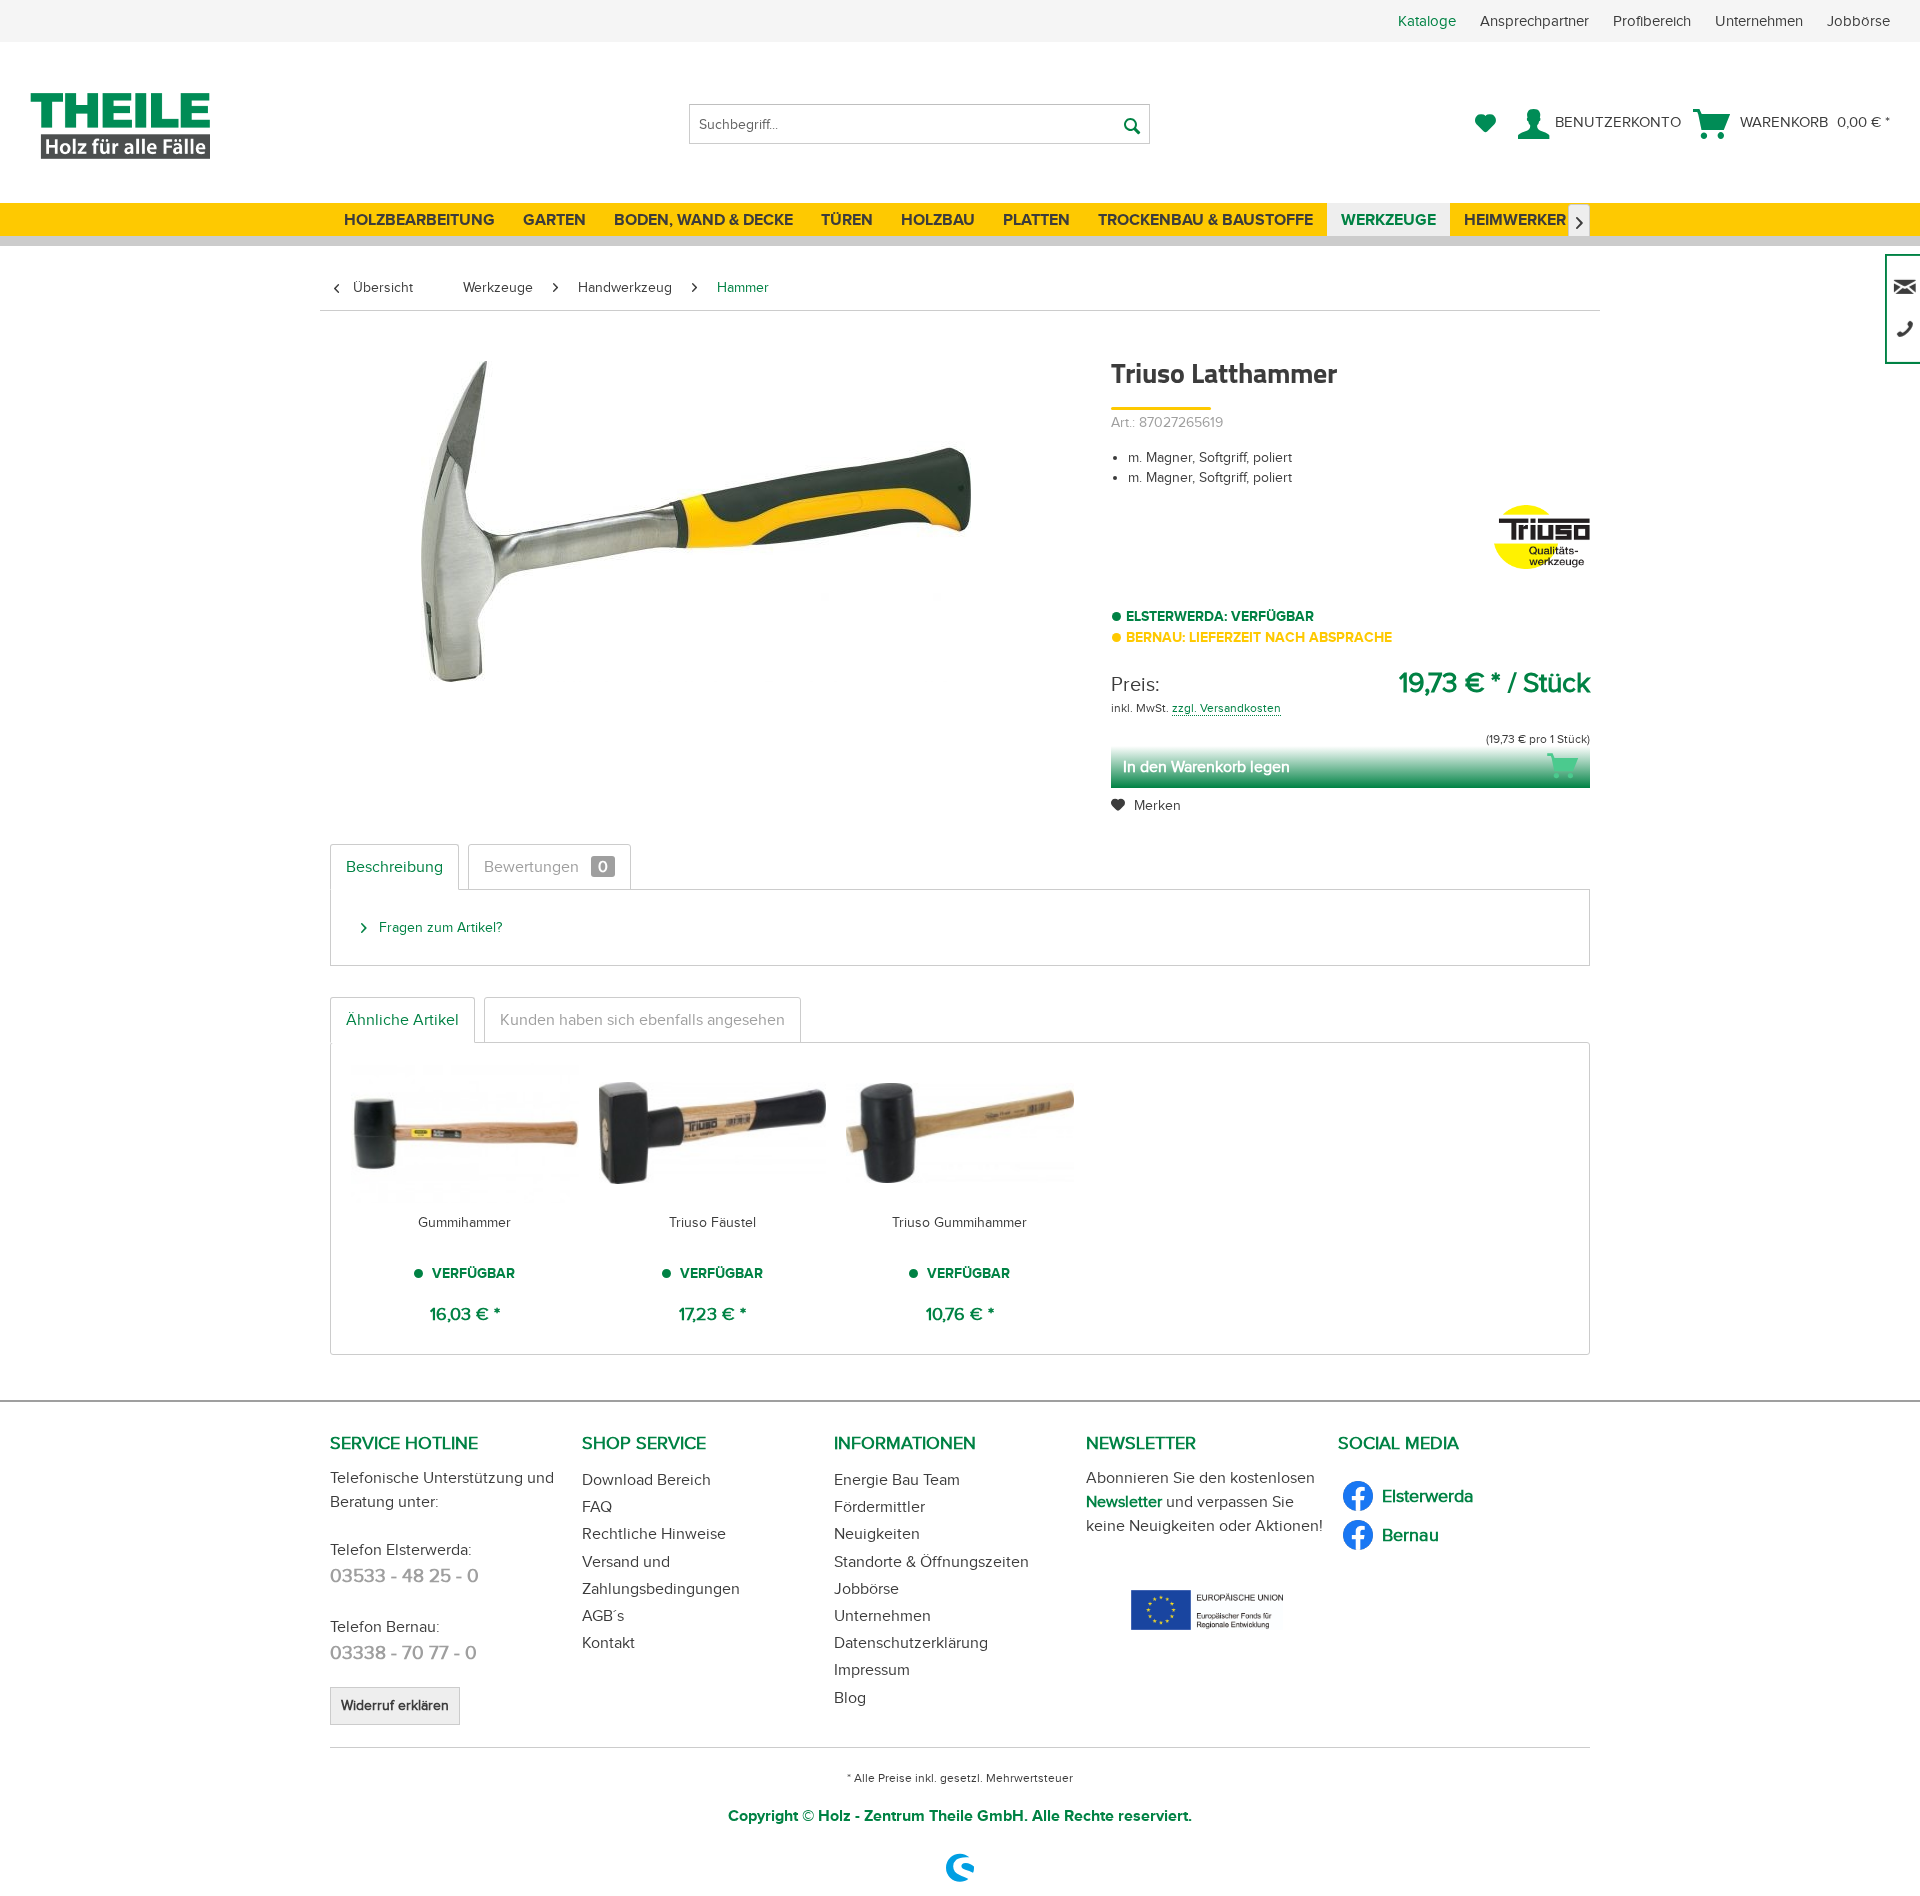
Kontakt (608, 1642)
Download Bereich (646, 1479)
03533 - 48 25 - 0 (404, 1575)
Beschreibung (394, 866)
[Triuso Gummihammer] (960, 1133)
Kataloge (1427, 21)
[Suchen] (1132, 124)
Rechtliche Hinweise (654, 1533)
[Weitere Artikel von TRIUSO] (1542, 540)
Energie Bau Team (897, 1479)
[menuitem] (1659, 21)
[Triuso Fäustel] (713, 1133)
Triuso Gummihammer (959, 1222)
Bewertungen (546, 866)
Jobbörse (1858, 21)
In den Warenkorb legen (1206, 766)
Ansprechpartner (1536, 21)
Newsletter (1124, 1501)
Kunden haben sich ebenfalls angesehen (642, 1019)
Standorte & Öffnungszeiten (931, 1561)
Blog (850, 1697)
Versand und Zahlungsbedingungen (661, 1575)
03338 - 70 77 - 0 (403, 1652)
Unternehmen (1761, 21)
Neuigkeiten (877, 1533)
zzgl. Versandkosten (1226, 708)
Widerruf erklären (395, 1705)
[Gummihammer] (465, 1133)
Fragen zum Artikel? (438, 927)
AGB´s (603, 1615)
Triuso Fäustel (712, 1222)
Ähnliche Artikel (402, 1019)
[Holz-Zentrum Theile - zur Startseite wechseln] (153, 126)
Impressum (872, 1669)
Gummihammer (464, 1222)
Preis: (1135, 684)
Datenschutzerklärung (911, 1642)
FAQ (597, 1506)
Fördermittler (879, 1506)
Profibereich (1654, 21)
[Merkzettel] (1485, 124)
